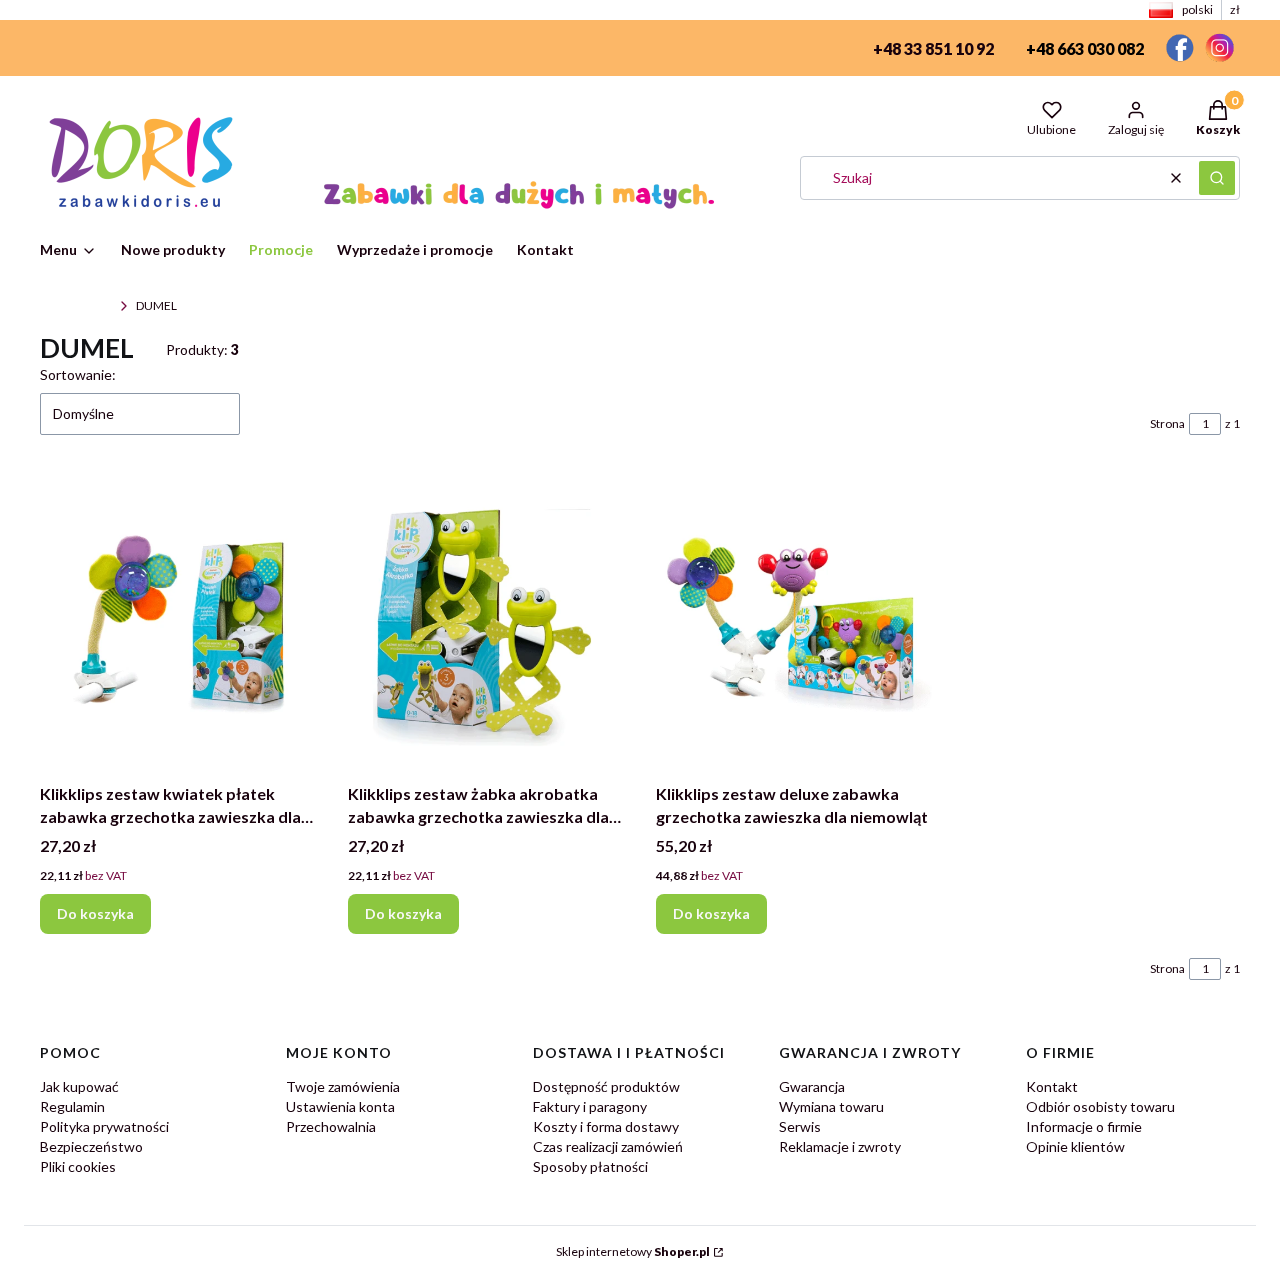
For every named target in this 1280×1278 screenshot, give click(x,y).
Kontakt (1052, 1086)
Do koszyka (95, 913)
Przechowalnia (331, 1126)
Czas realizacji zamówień (608, 1146)
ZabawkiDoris (76, 305)
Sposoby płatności (590, 1166)
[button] (1217, 178)
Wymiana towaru (831, 1106)
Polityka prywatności (104, 1126)
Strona (1167, 423)
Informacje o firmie (1084, 1126)
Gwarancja (812, 1086)
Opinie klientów (1075, 1146)
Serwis (800, 1126)
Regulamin (72, 1106)
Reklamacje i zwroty (840, 1146)
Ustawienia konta (340, 1106)
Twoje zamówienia (343, 1086)
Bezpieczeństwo (91, 1146)
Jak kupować (79, 1086)
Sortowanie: (78, 374)
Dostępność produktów (606, 1086)
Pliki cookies (78, 1166)
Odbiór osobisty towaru (1100, 1106)
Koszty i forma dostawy (606, 1126)
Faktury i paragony (590, 1106)
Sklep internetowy (633, 1251)
